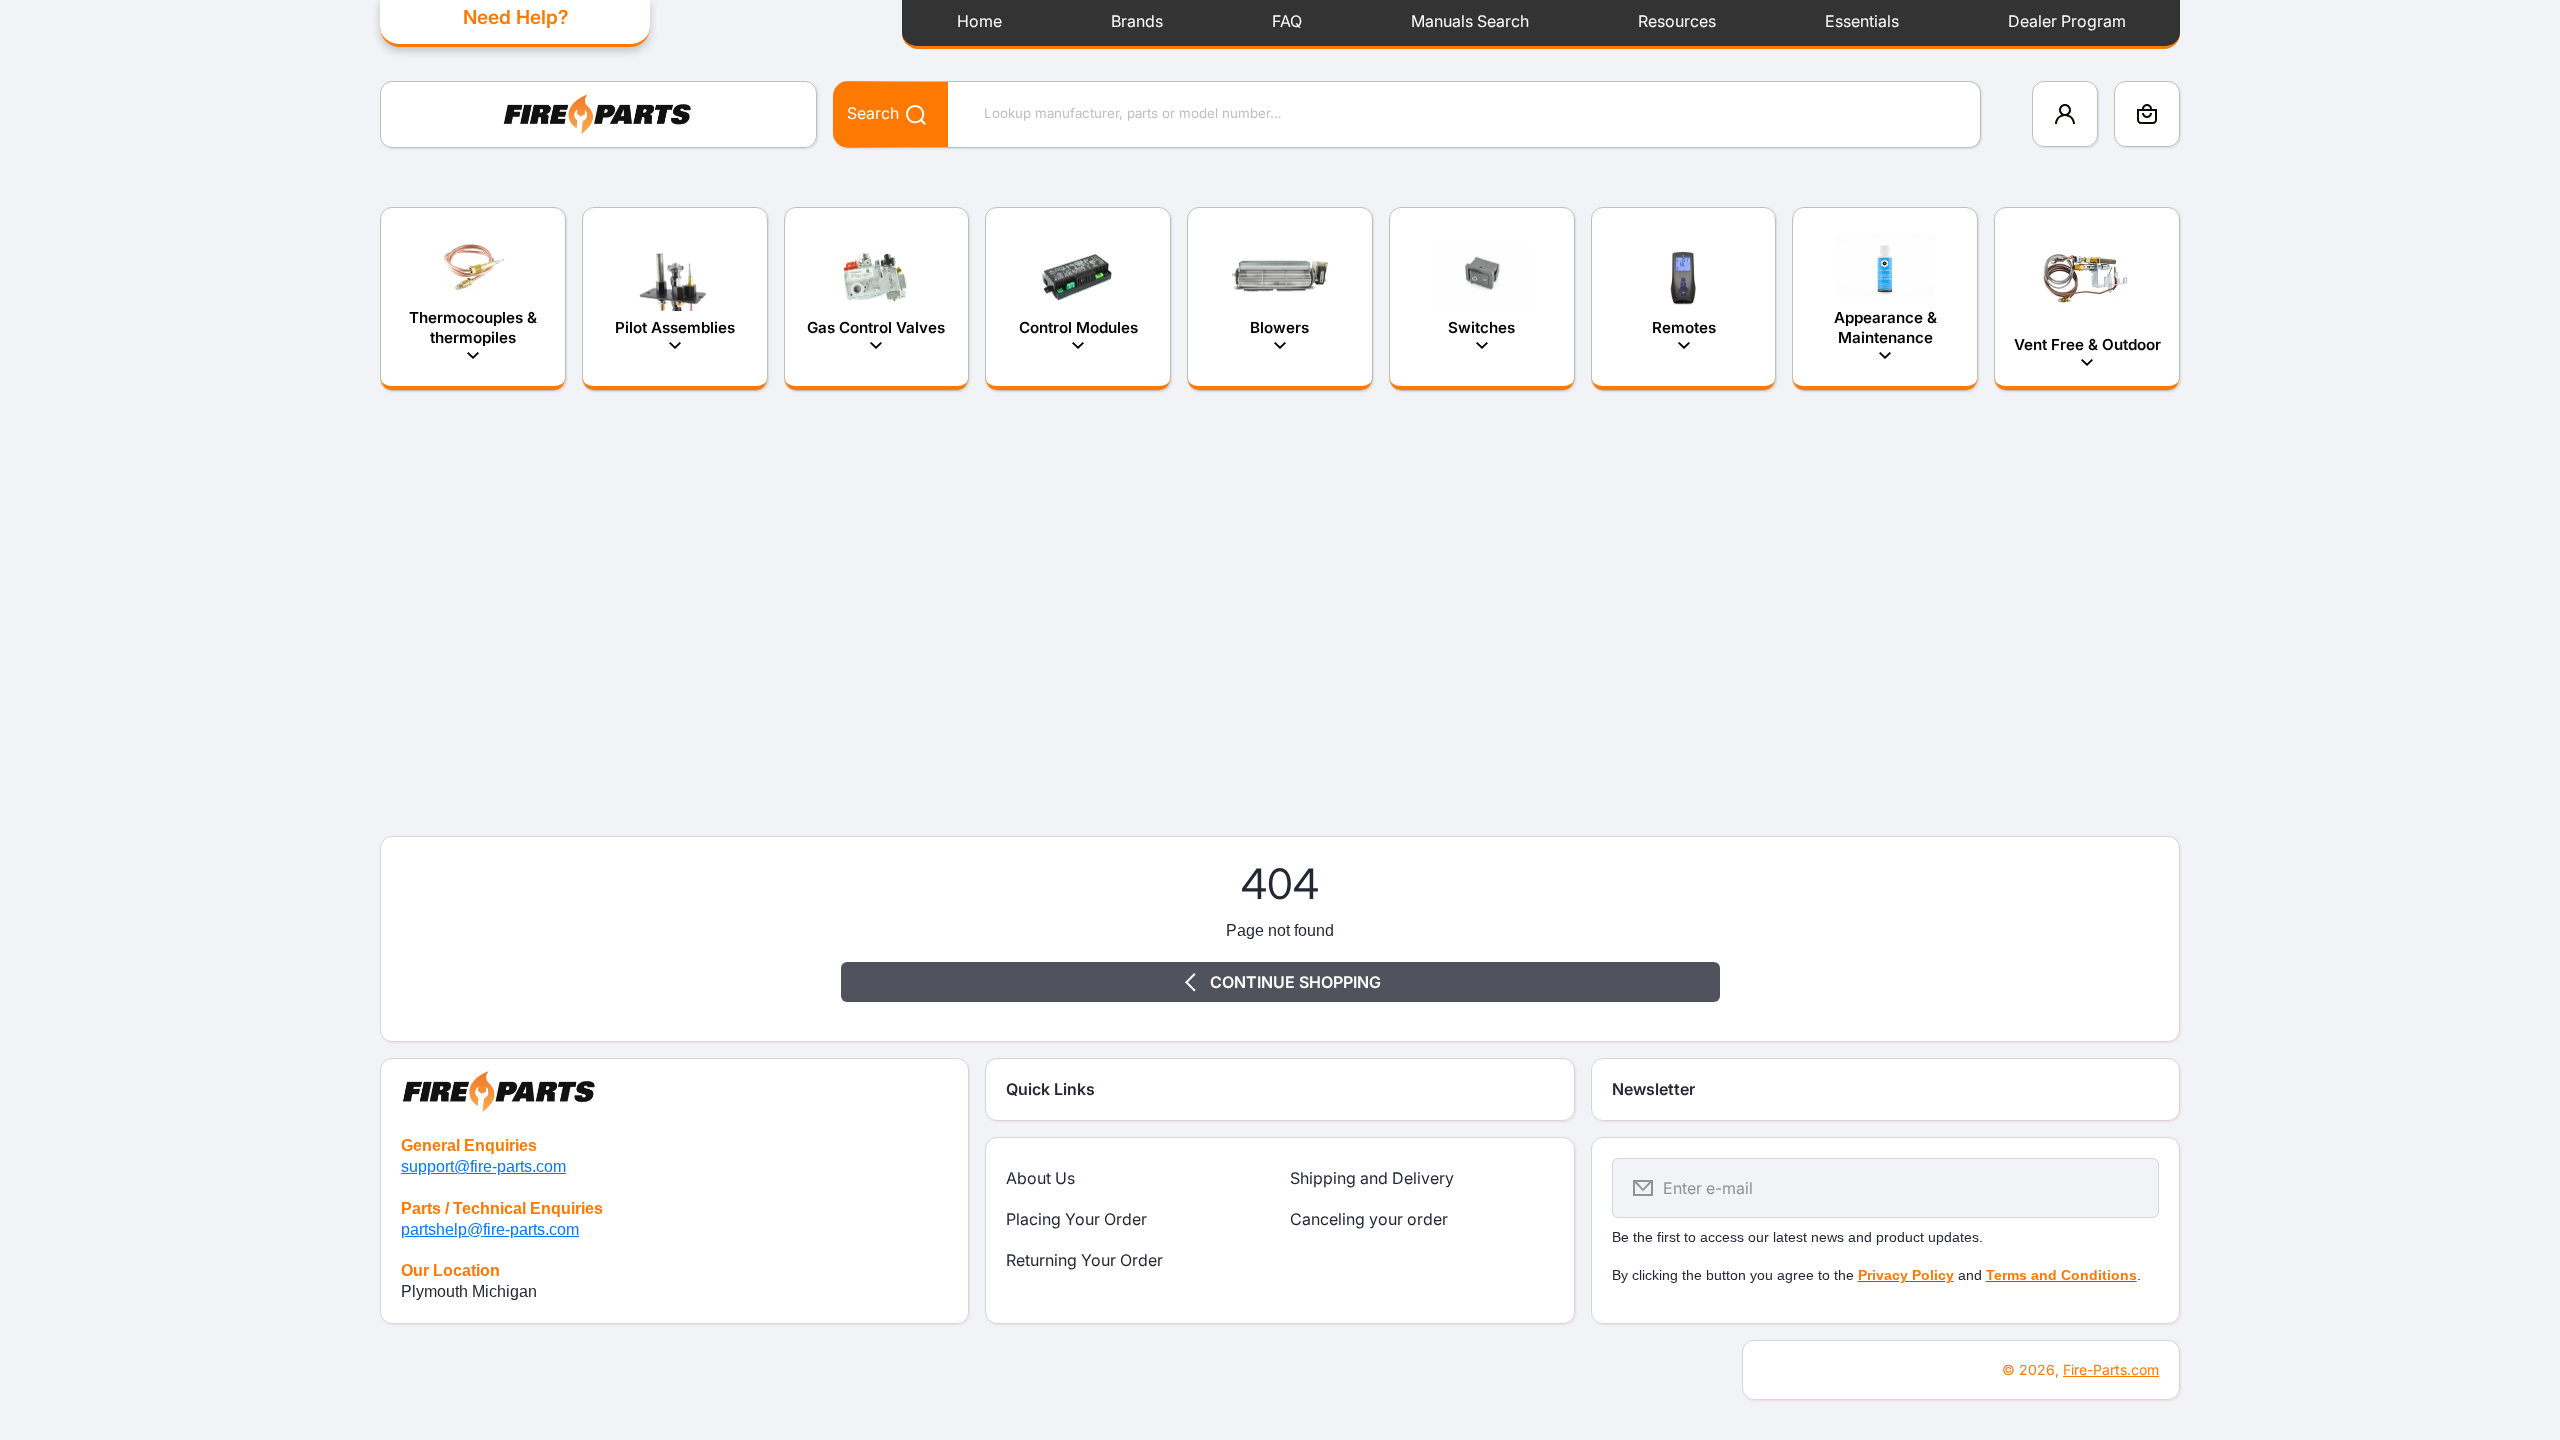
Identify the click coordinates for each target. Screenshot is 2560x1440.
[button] (2147, 114)
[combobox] (1407, 114)
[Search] (905, 113)
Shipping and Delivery (1372, 1178)
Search (873, 113)
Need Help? (515, 17)
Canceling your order (1369, 1219)
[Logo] (598, 114)
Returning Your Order (1084, 1260)
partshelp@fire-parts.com (490, 1229)
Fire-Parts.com (2111, 1369)
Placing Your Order (1076, 1219)
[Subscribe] (2131, 1188)
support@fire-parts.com (483, 1166)
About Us (1040, 1178)
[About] (674, 1087)
